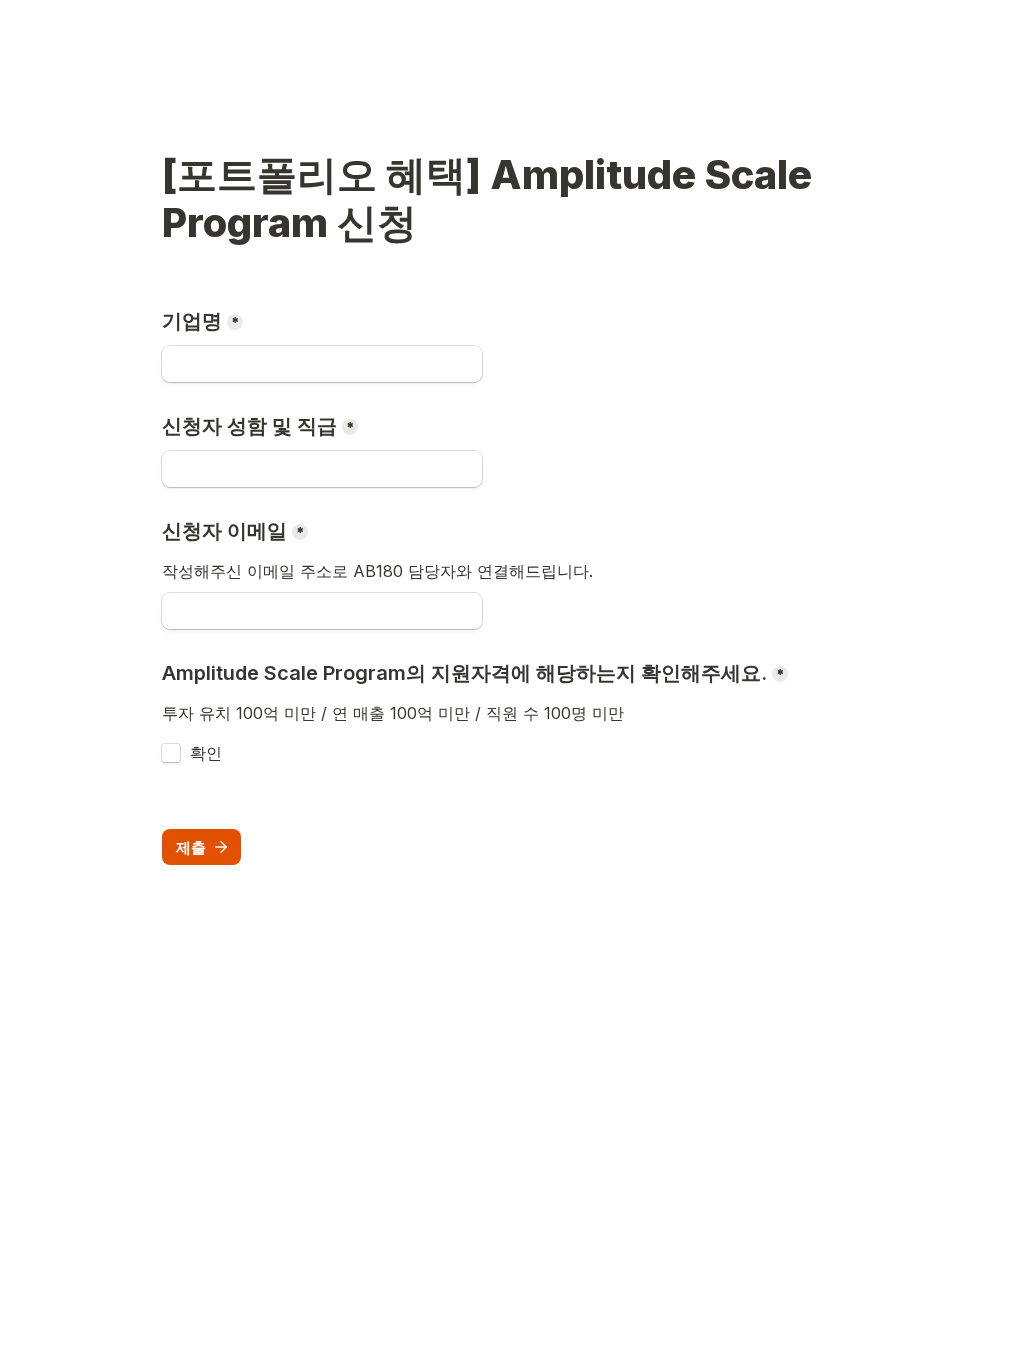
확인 (206, 753)
